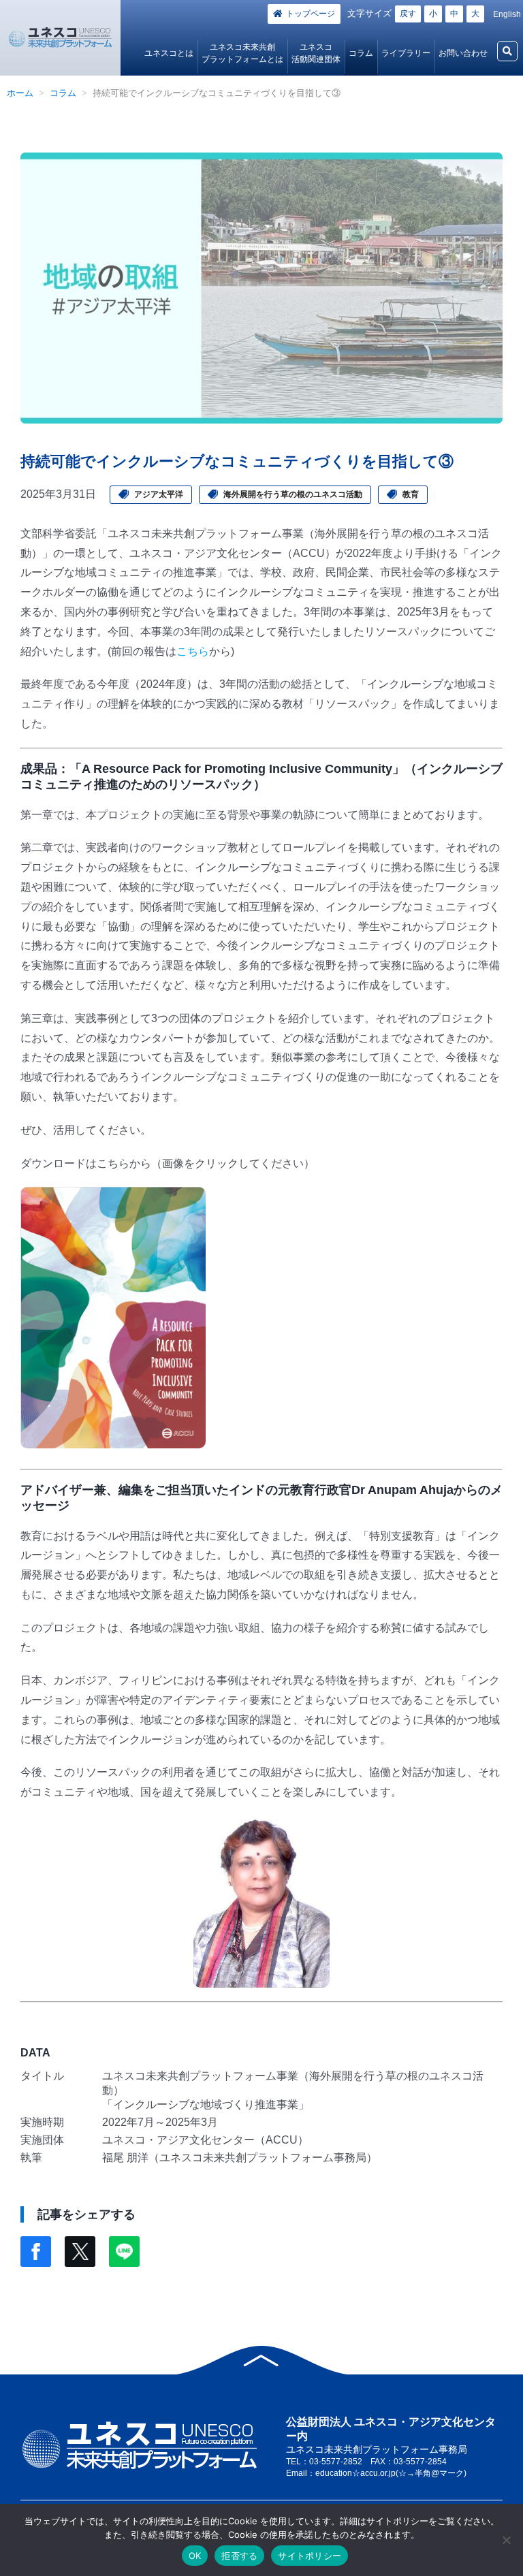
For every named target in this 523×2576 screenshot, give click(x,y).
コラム (361, 53)
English (507, 14)
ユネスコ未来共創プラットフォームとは (242, 53)
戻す (408, 14)
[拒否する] (506, 2540)
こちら (193, 651)
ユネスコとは (169, 53)
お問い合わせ (463, 53)
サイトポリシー (310, 2556)
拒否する (239, 2556)
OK (195, 2556)
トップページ (311, 14)
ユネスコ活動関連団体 (316, 53)
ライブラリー (406, 53)
